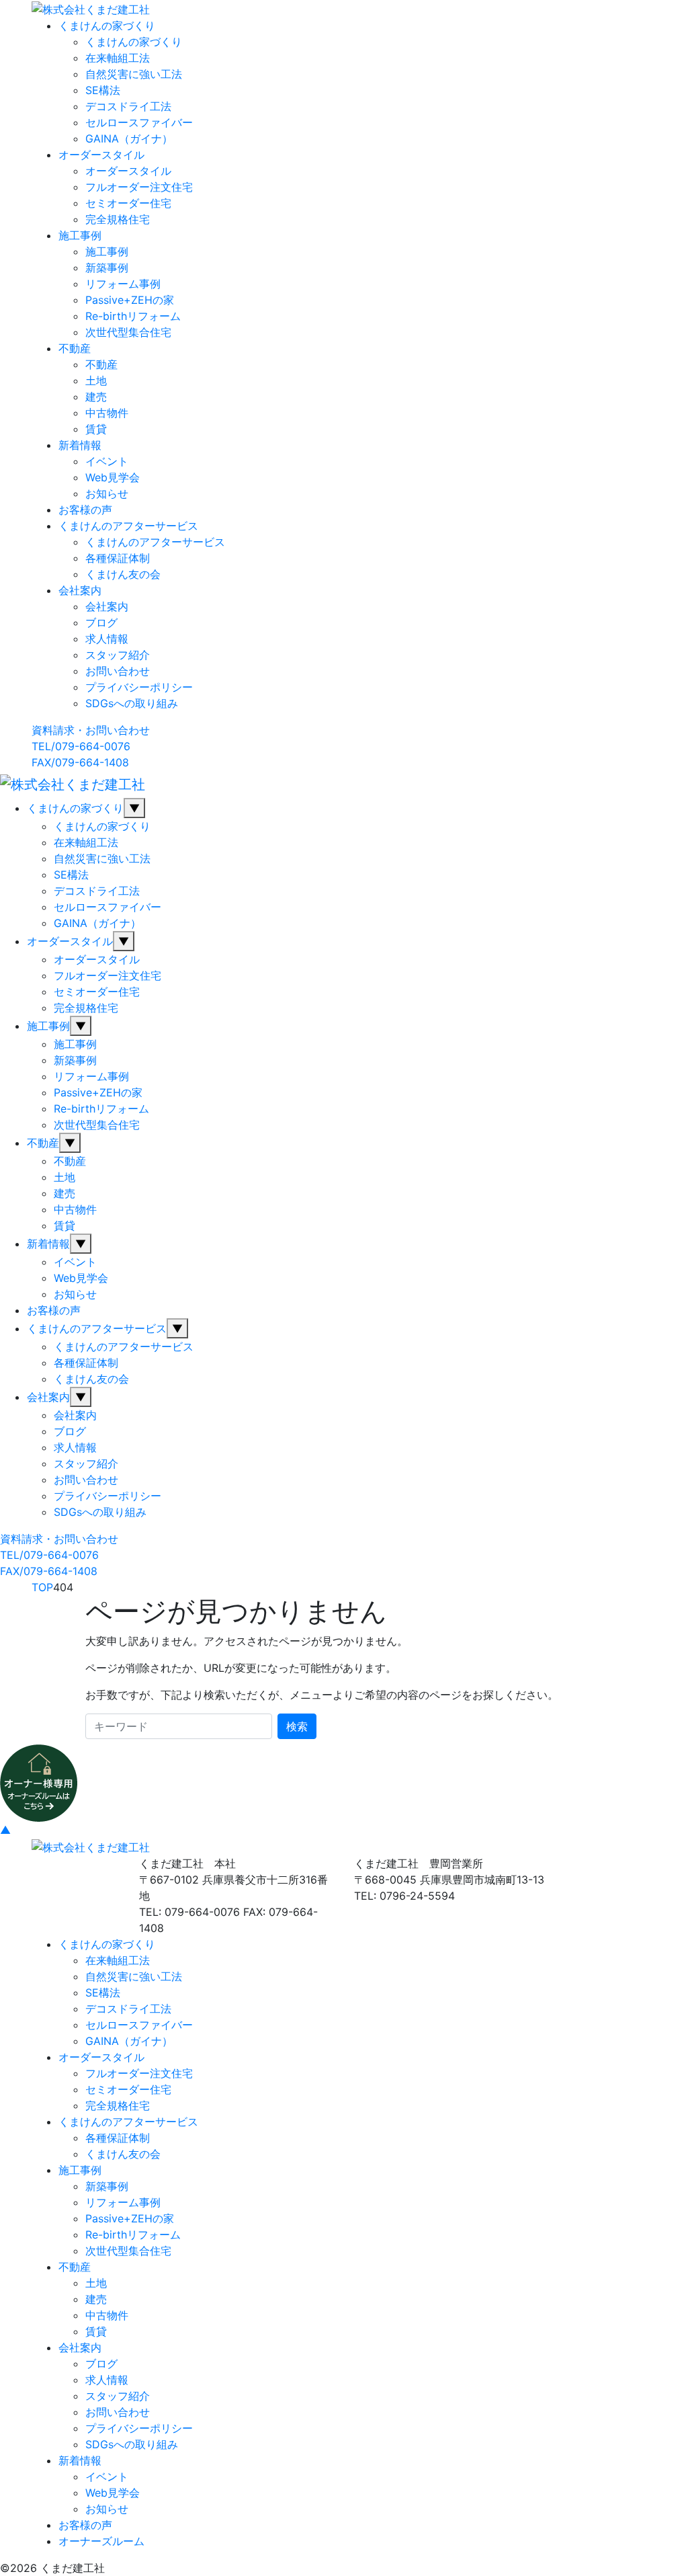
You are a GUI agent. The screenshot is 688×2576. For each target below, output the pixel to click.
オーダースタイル (101, 155)
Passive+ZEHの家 (130, 300)
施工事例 (80, 235)
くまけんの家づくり (107, 26)
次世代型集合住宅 (128, 332)
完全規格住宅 (118, 219)
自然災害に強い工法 (134, 74)
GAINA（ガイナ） (129, 138)
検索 (297, 1726)
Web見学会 (113, 477)
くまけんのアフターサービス (128, 526)
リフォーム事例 (123, 284)
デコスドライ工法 (128, 106)
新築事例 (107, 268)
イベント (107, 461)
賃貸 (96, 429)
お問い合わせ (118, 671)
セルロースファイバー (139, 122)
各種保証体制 (118, 558)
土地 (96, 380)
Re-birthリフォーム (133, 316)
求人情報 (107, 639)
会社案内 (80, 590)
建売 (96, 397)
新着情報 (80, 445)
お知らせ (107, 493)
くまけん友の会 (123, 574)
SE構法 (103, 90)
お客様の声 (85, 510)
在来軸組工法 (118, 58)
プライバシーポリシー (139, 687)
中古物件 (107, 413)
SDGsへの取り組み (132, 703)
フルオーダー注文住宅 (139, 187)
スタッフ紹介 (118, 655)
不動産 (75, 348)
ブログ (101, 622)
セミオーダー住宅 (128, 203)
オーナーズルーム (101, 2541)
